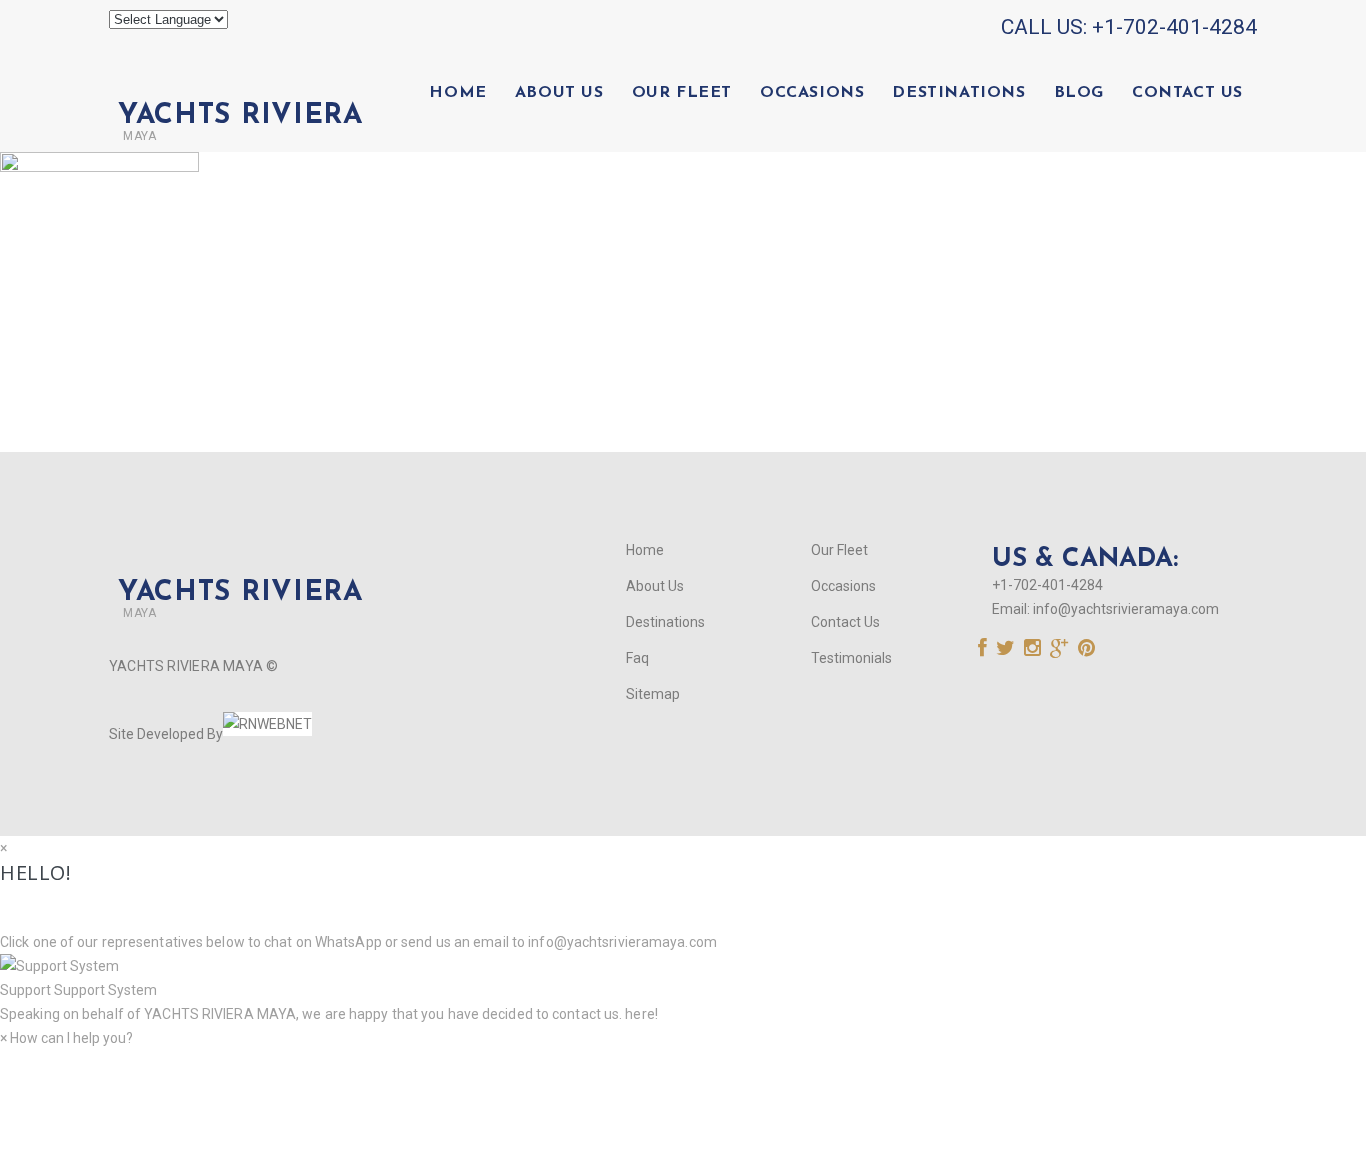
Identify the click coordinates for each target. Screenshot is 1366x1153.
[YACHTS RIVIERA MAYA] (236, 82)
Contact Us (1187, 93)
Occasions (812, 93)
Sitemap (653, 694)
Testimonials (851, 658)
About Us (559, 93)
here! (641, 1014)
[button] (683, 978)
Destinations (958, 93)
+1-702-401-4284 (1174, 27)
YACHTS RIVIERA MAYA (218, 1014)
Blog (1079, 93)
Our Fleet (682, 93)
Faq (637, 658)
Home (457, 93)
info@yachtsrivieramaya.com (1126, 609)
